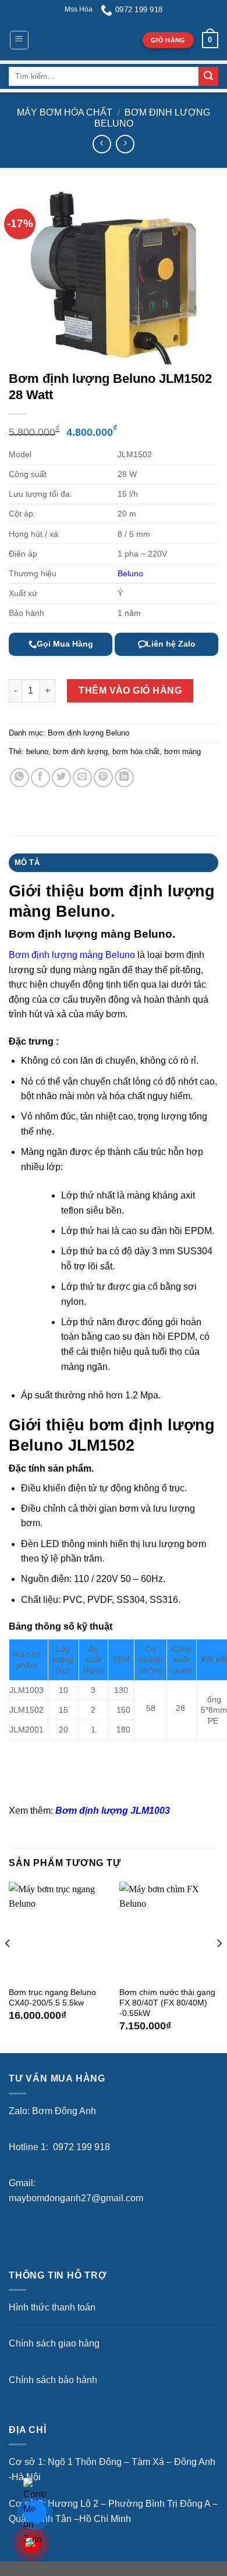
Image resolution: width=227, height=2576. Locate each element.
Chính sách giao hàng (54, 2343)
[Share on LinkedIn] (124, 778)
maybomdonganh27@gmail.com (76, 2198)
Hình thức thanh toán (52, 2307)
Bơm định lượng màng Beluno (72, 955)
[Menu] (19, 40)
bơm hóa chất (136, 751)
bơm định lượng (80, 751)
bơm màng (182, 751)
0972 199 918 (80, 2147)
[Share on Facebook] (40, 778)
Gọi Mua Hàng (65, 644)
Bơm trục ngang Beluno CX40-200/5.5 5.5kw (52, 1998)
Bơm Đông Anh (64, 2111)
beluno (37, 751)
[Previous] (8, 1967)
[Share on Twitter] (61, 778)
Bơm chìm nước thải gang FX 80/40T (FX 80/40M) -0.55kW (167, 2003)
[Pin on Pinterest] (103, 778)
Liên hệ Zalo (171, 644)
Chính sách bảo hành (53, 2380)
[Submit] (208, 77)
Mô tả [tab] (27, 862)
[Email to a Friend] (82, 778)
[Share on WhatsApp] (19, 778)
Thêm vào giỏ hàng (130, 690)
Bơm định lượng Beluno (88, 733)
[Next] (219, 1967)
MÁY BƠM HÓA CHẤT (65, 112)
